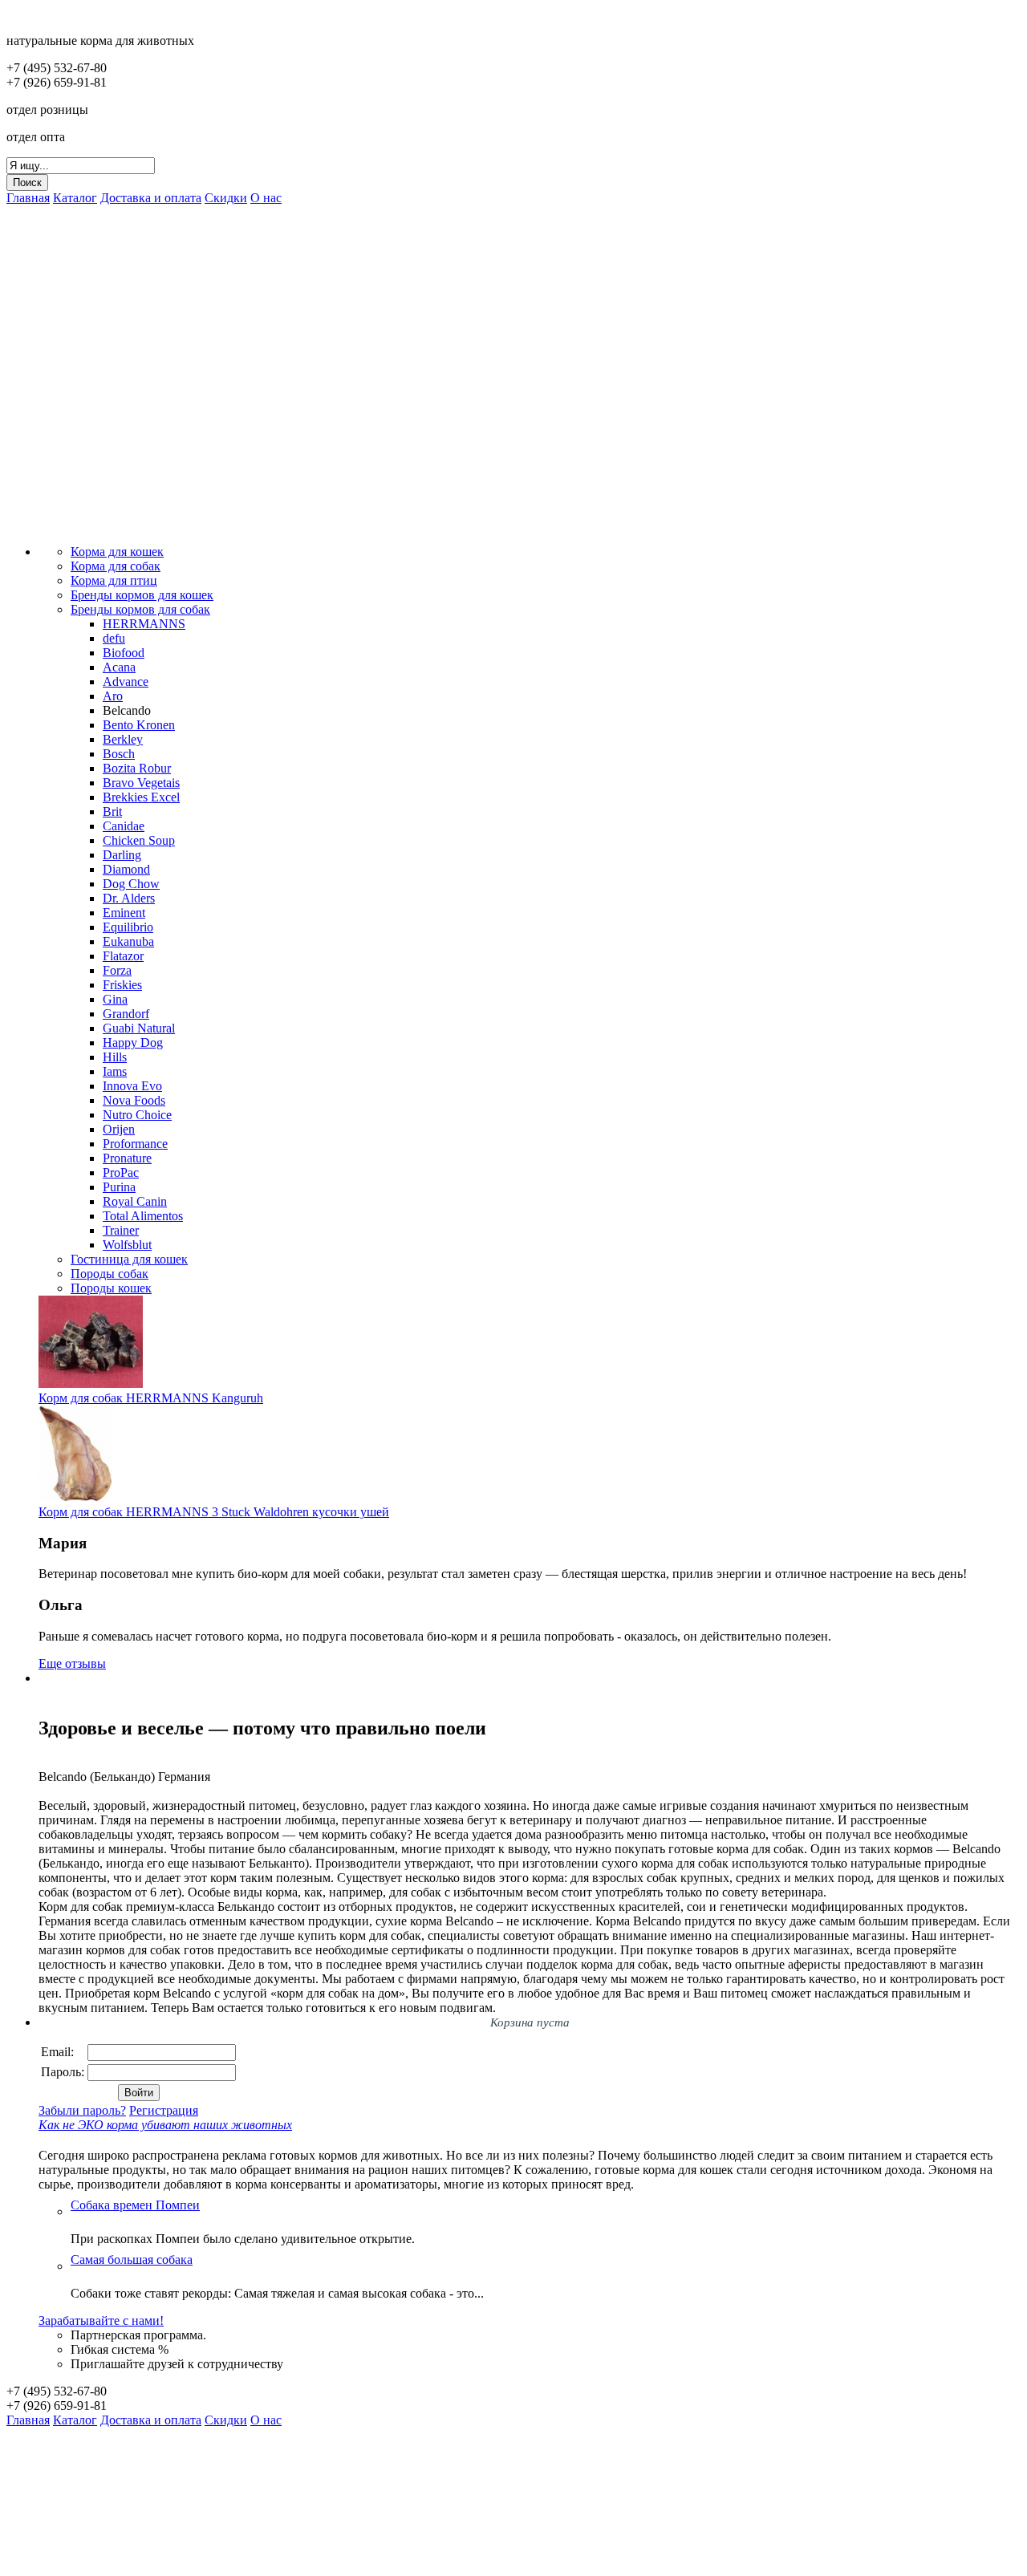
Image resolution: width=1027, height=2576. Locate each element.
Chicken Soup (139, 840)
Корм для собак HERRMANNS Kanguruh (151, 1398)
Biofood (124, 653)
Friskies (122, 985)
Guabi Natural (139, 1028)
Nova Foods (134, 1100)
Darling (122, 855)
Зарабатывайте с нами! (101, 2320)
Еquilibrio (128, 927)
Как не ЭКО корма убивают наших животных (165, 2125)
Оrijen (119, 1129)
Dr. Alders (129, 898)
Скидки (226, 198)
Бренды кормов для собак (140, 609)
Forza (117, 970)
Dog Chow (131, 884)
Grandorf (126, 1014)
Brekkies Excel (141, 797)
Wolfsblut (127, 1245)
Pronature (127, 1158)
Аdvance (126, 682)
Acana (119, 667)
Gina (115, 999)
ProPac (121, 1172)
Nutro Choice (137, 1115)
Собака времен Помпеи (135, 2205)
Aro (113, 696)
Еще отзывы (72, 1663)
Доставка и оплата (151, 198)
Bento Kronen (139, 725)
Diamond (126, 869)
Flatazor (123, 956)
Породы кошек (111, 1288)
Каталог (75, 198)
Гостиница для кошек (129, 1259)
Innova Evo (132, 1086)
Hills (115, 1057)
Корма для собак (116, 566)
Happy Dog (133, 1043)
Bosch (119, 754)
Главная (28, 198)
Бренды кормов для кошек (142, 595)
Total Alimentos (143, 1216)
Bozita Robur (137, 768)
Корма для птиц (114, 580)
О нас (266, 198)
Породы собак (110, 1274)
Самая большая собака (132, 2260)
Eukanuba (128, 941)
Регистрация (164, 2110)
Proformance (135, 1144)
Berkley (123, 739)
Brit (112, 811)
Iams (115, 1071)
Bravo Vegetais (141, 783)
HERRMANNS (144, 624)
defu (114, 638)
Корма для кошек (117, 552)
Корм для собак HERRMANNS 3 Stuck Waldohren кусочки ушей (214, 1512)
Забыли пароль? (82, 2110)
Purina (119, 1187)
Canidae (124, 826)
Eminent (124, 913)
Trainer (121, 1230)
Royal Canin (135, 1201)
